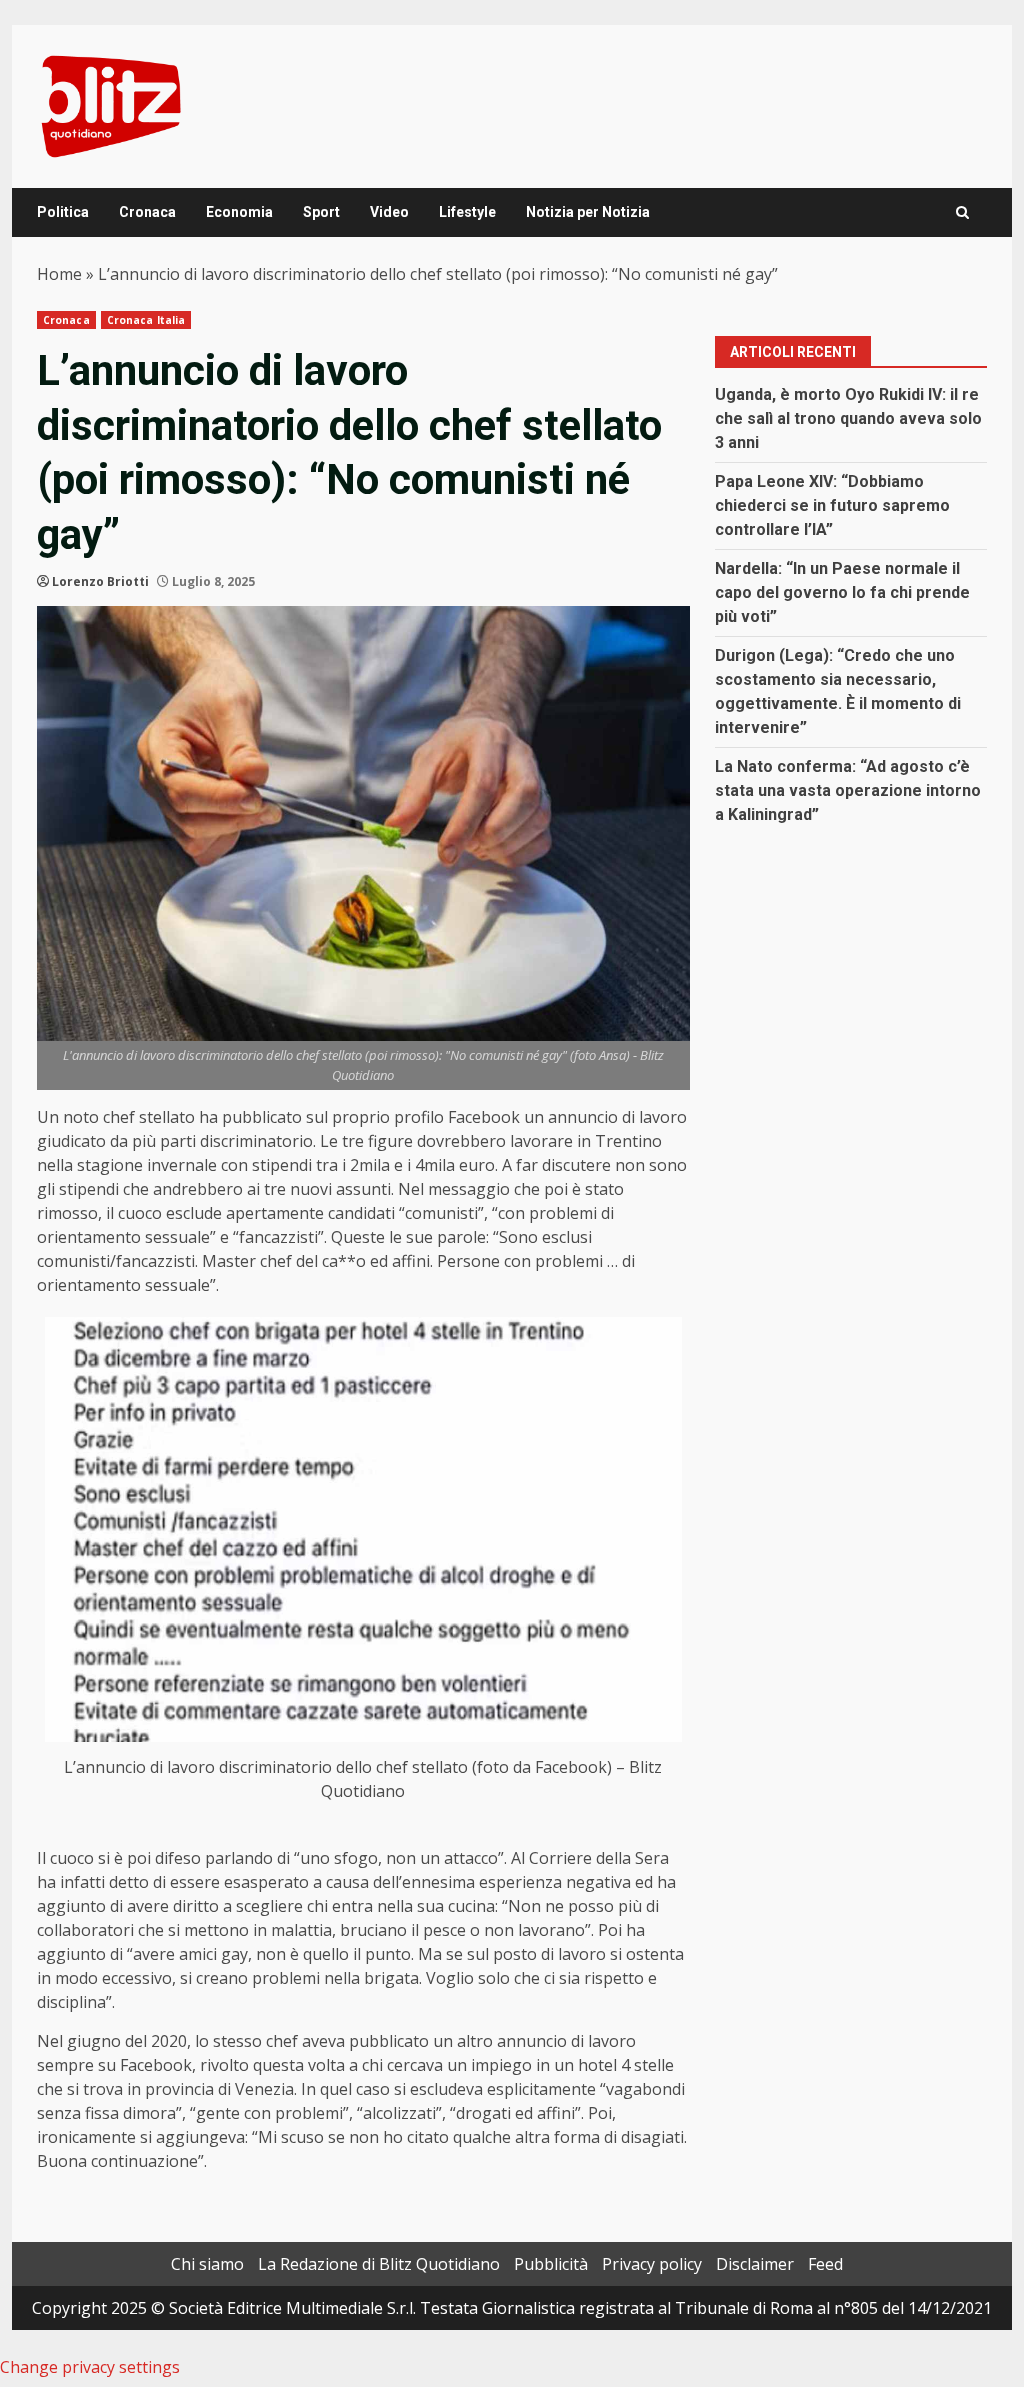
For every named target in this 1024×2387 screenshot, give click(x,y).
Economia (239, 212)
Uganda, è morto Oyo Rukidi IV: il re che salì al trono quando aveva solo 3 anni (848, 418)
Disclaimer (755, 2264)
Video (389, 212)
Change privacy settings (90, 2367)
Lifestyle (467, 212)
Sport (321, 212)
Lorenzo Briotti (100, 581)
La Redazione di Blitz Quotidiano (379, 2264)
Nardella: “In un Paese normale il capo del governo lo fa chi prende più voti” (842, 592)
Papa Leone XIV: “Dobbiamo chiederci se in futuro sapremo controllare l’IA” (832, 505)
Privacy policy (652, 2264)
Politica (63, 212)
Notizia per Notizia (588, 212)
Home (59, 274)
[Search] (962, 212)
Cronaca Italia (146, 320)
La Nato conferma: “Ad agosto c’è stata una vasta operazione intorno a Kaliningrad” (848, 790)
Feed (825, 2264)
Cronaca (147, 212)
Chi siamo (207, 2264)
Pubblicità (551, 2264)
